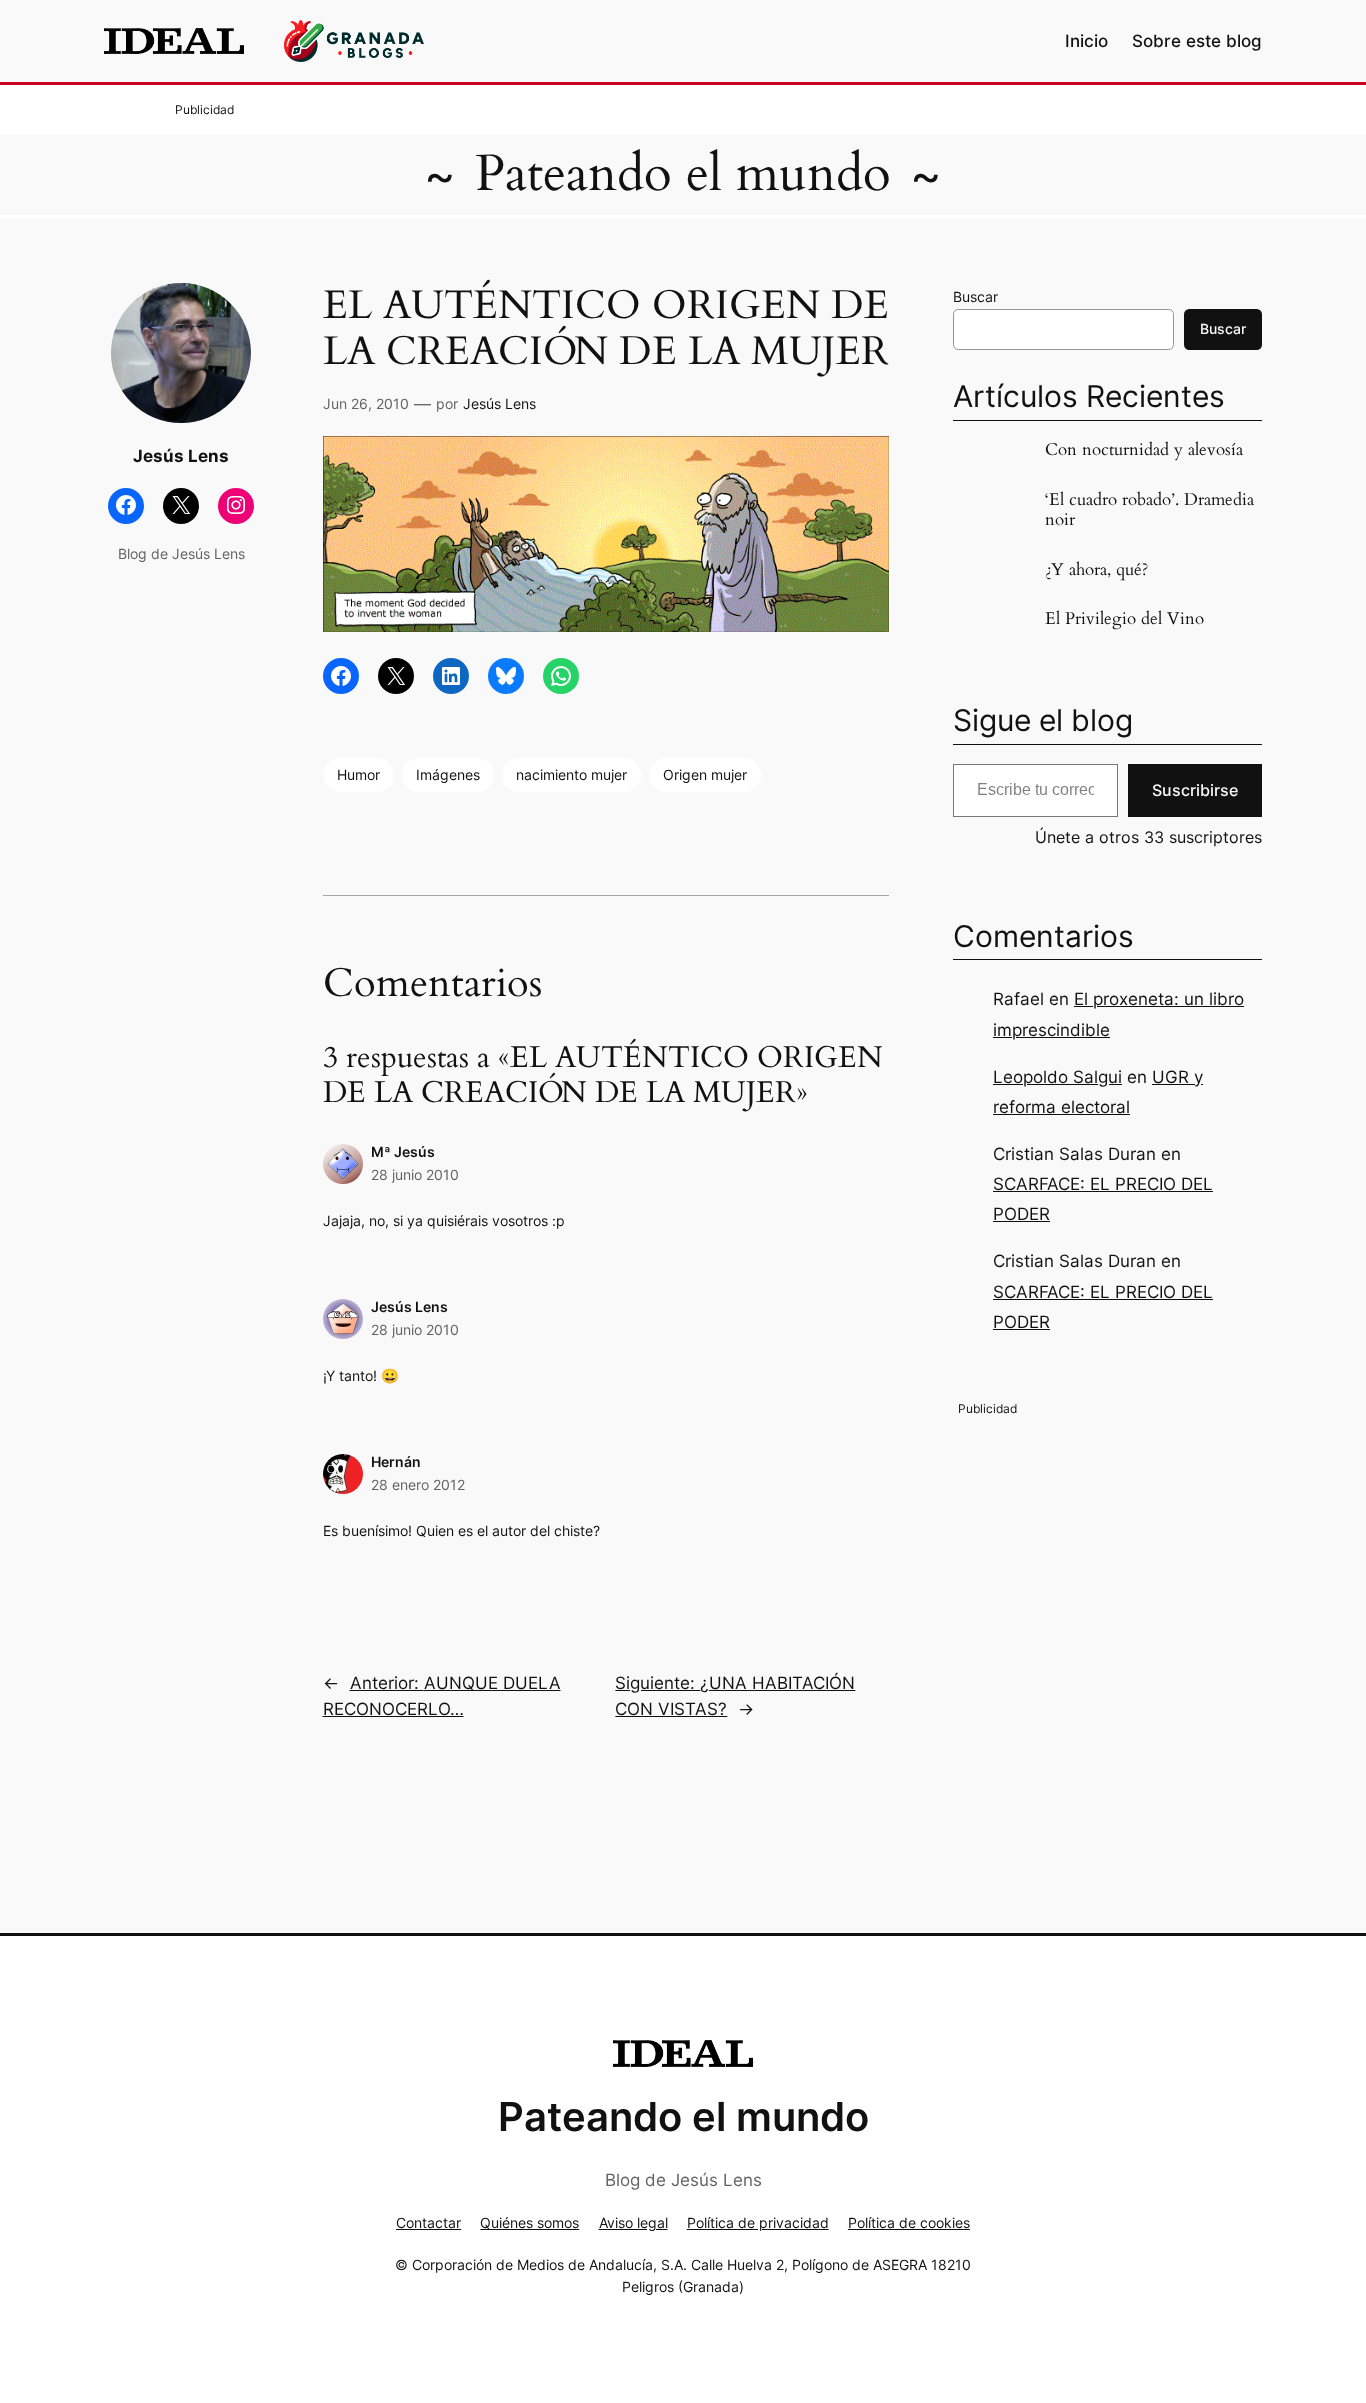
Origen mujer (705, 774)
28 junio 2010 (415, 1174)
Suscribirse (1195, 790)
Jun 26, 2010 (366, 403)
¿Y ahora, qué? (1096, 570)
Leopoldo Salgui (1057, 1077)
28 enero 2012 (418, 1484)
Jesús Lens (499, 403)
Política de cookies (909, 2222)
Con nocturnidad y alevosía (1144, 450)
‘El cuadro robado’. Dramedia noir (1149, 510)
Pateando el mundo (683, 174)
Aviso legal (633, 2222)
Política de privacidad (758, 2222)
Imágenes (448, 774)
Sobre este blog (1197, 41)
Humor (358, 774)
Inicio (1086, 41)
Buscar (975, 296)
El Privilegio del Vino (1124, 619)
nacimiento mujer (571, 774)
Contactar (428, 2222)
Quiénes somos (529, 2222)
